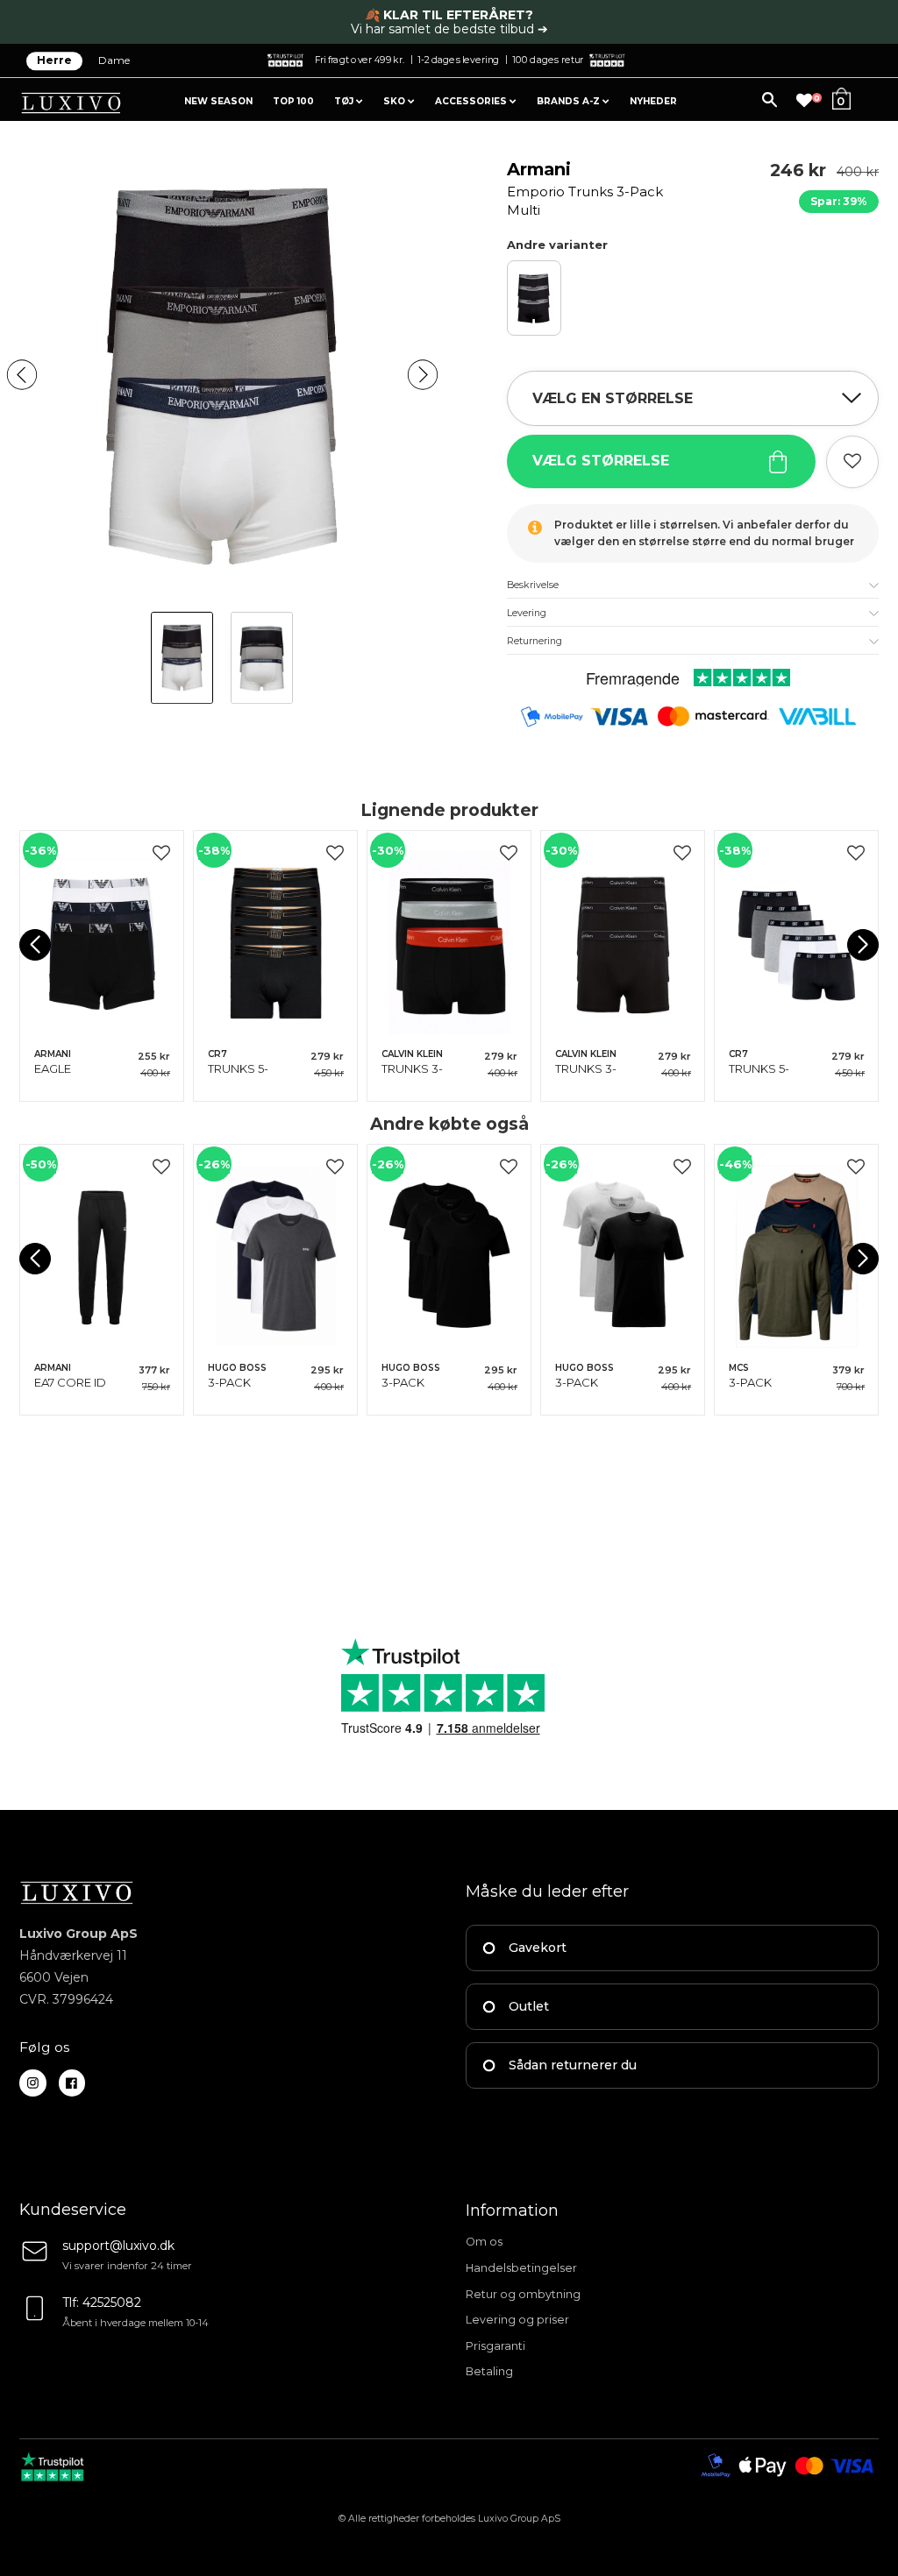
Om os (484, 2242)
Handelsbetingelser (521, 2268)
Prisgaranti (495, 2346)
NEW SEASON (218, 101)
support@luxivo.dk (118, 2246)
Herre (54, 61)
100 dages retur (548, 59)
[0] (804, 101)
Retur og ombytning (523, 2294)
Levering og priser (517, 2320)
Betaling (489, 2371)
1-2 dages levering (458, 59)
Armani (585, 188)
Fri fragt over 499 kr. (360, 59)
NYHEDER (653, 101)
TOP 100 (293, 101)
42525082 (112, 2303)
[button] (22, 374)
